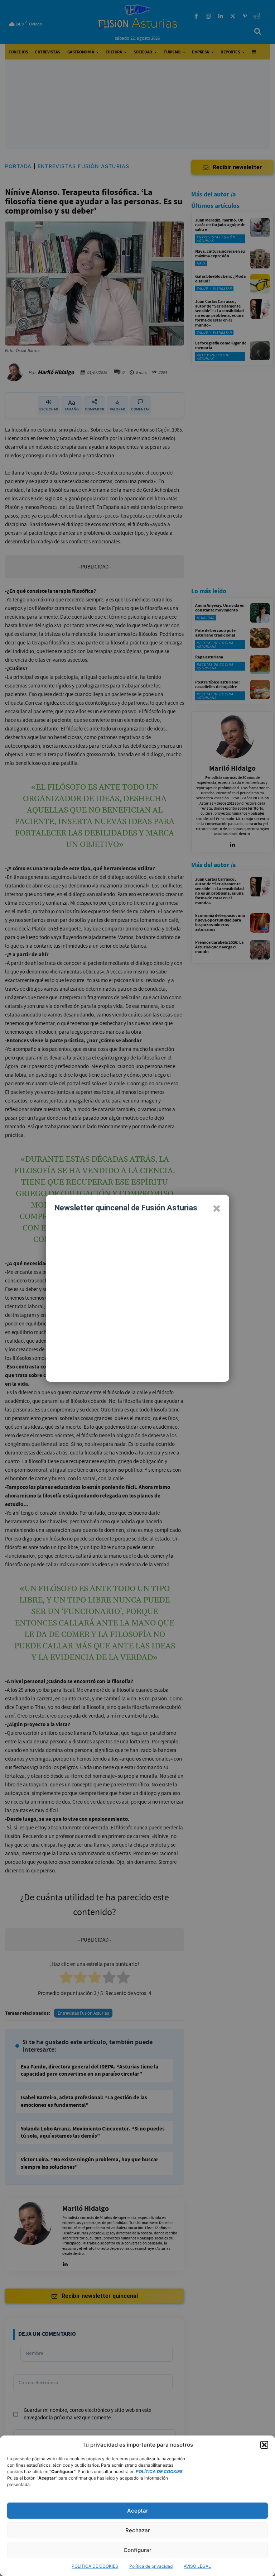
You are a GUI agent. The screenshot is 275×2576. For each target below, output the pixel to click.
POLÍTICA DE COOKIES (95, 2566)
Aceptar (138, 2511)
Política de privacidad (151, 2566)
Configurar (137, 2550)
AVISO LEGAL (197, 2566)
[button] (264, 2445)
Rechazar (138, 2530)
